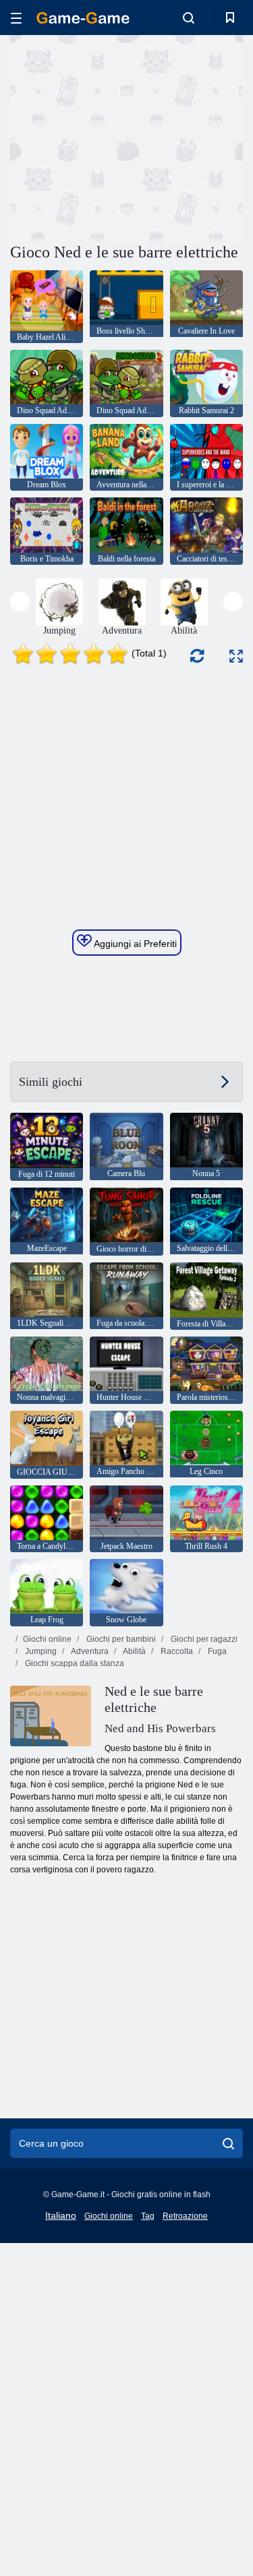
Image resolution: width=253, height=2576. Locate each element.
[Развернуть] (236, 656)
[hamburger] (16, 18)
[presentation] (20, 602)
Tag (148, 2216)
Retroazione (185, 2216)
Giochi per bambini (120, 1639)
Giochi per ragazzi (203, 1639)
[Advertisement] (124, 137)
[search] (228, 2143)
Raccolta (176, 1651)
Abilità (134, 1651)
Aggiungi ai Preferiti (134, 944)
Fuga (216, 1651)
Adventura (89, 1651)
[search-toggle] (189, 18)
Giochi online (47, 1639)
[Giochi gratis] (83, 18)
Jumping (40, 1651)
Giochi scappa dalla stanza (74, 1663)
